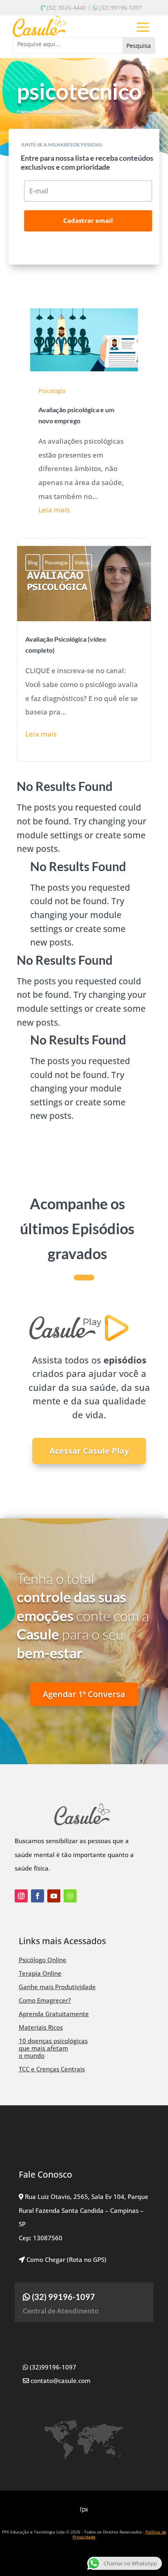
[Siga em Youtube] (54, 1896)
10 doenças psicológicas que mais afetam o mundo (53, 2048)
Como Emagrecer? (45, 2000)
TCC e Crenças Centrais (52, 2069)
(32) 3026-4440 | (69, 8)
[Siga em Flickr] (70, 1896)
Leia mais (54, 510)
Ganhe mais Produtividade (57, 1987)
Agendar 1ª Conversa (84, 1694)
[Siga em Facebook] (38, 1896)
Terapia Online (40, 1973)
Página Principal (34, 111)
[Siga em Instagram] (21, 1896)
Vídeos (82, 563)
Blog (33, 563)
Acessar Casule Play (89, 1451)
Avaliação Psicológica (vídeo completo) (84, 650)
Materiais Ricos (41, 2027)
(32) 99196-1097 (120, 8)
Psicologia (52, 391)
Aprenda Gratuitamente (54, 2014)
